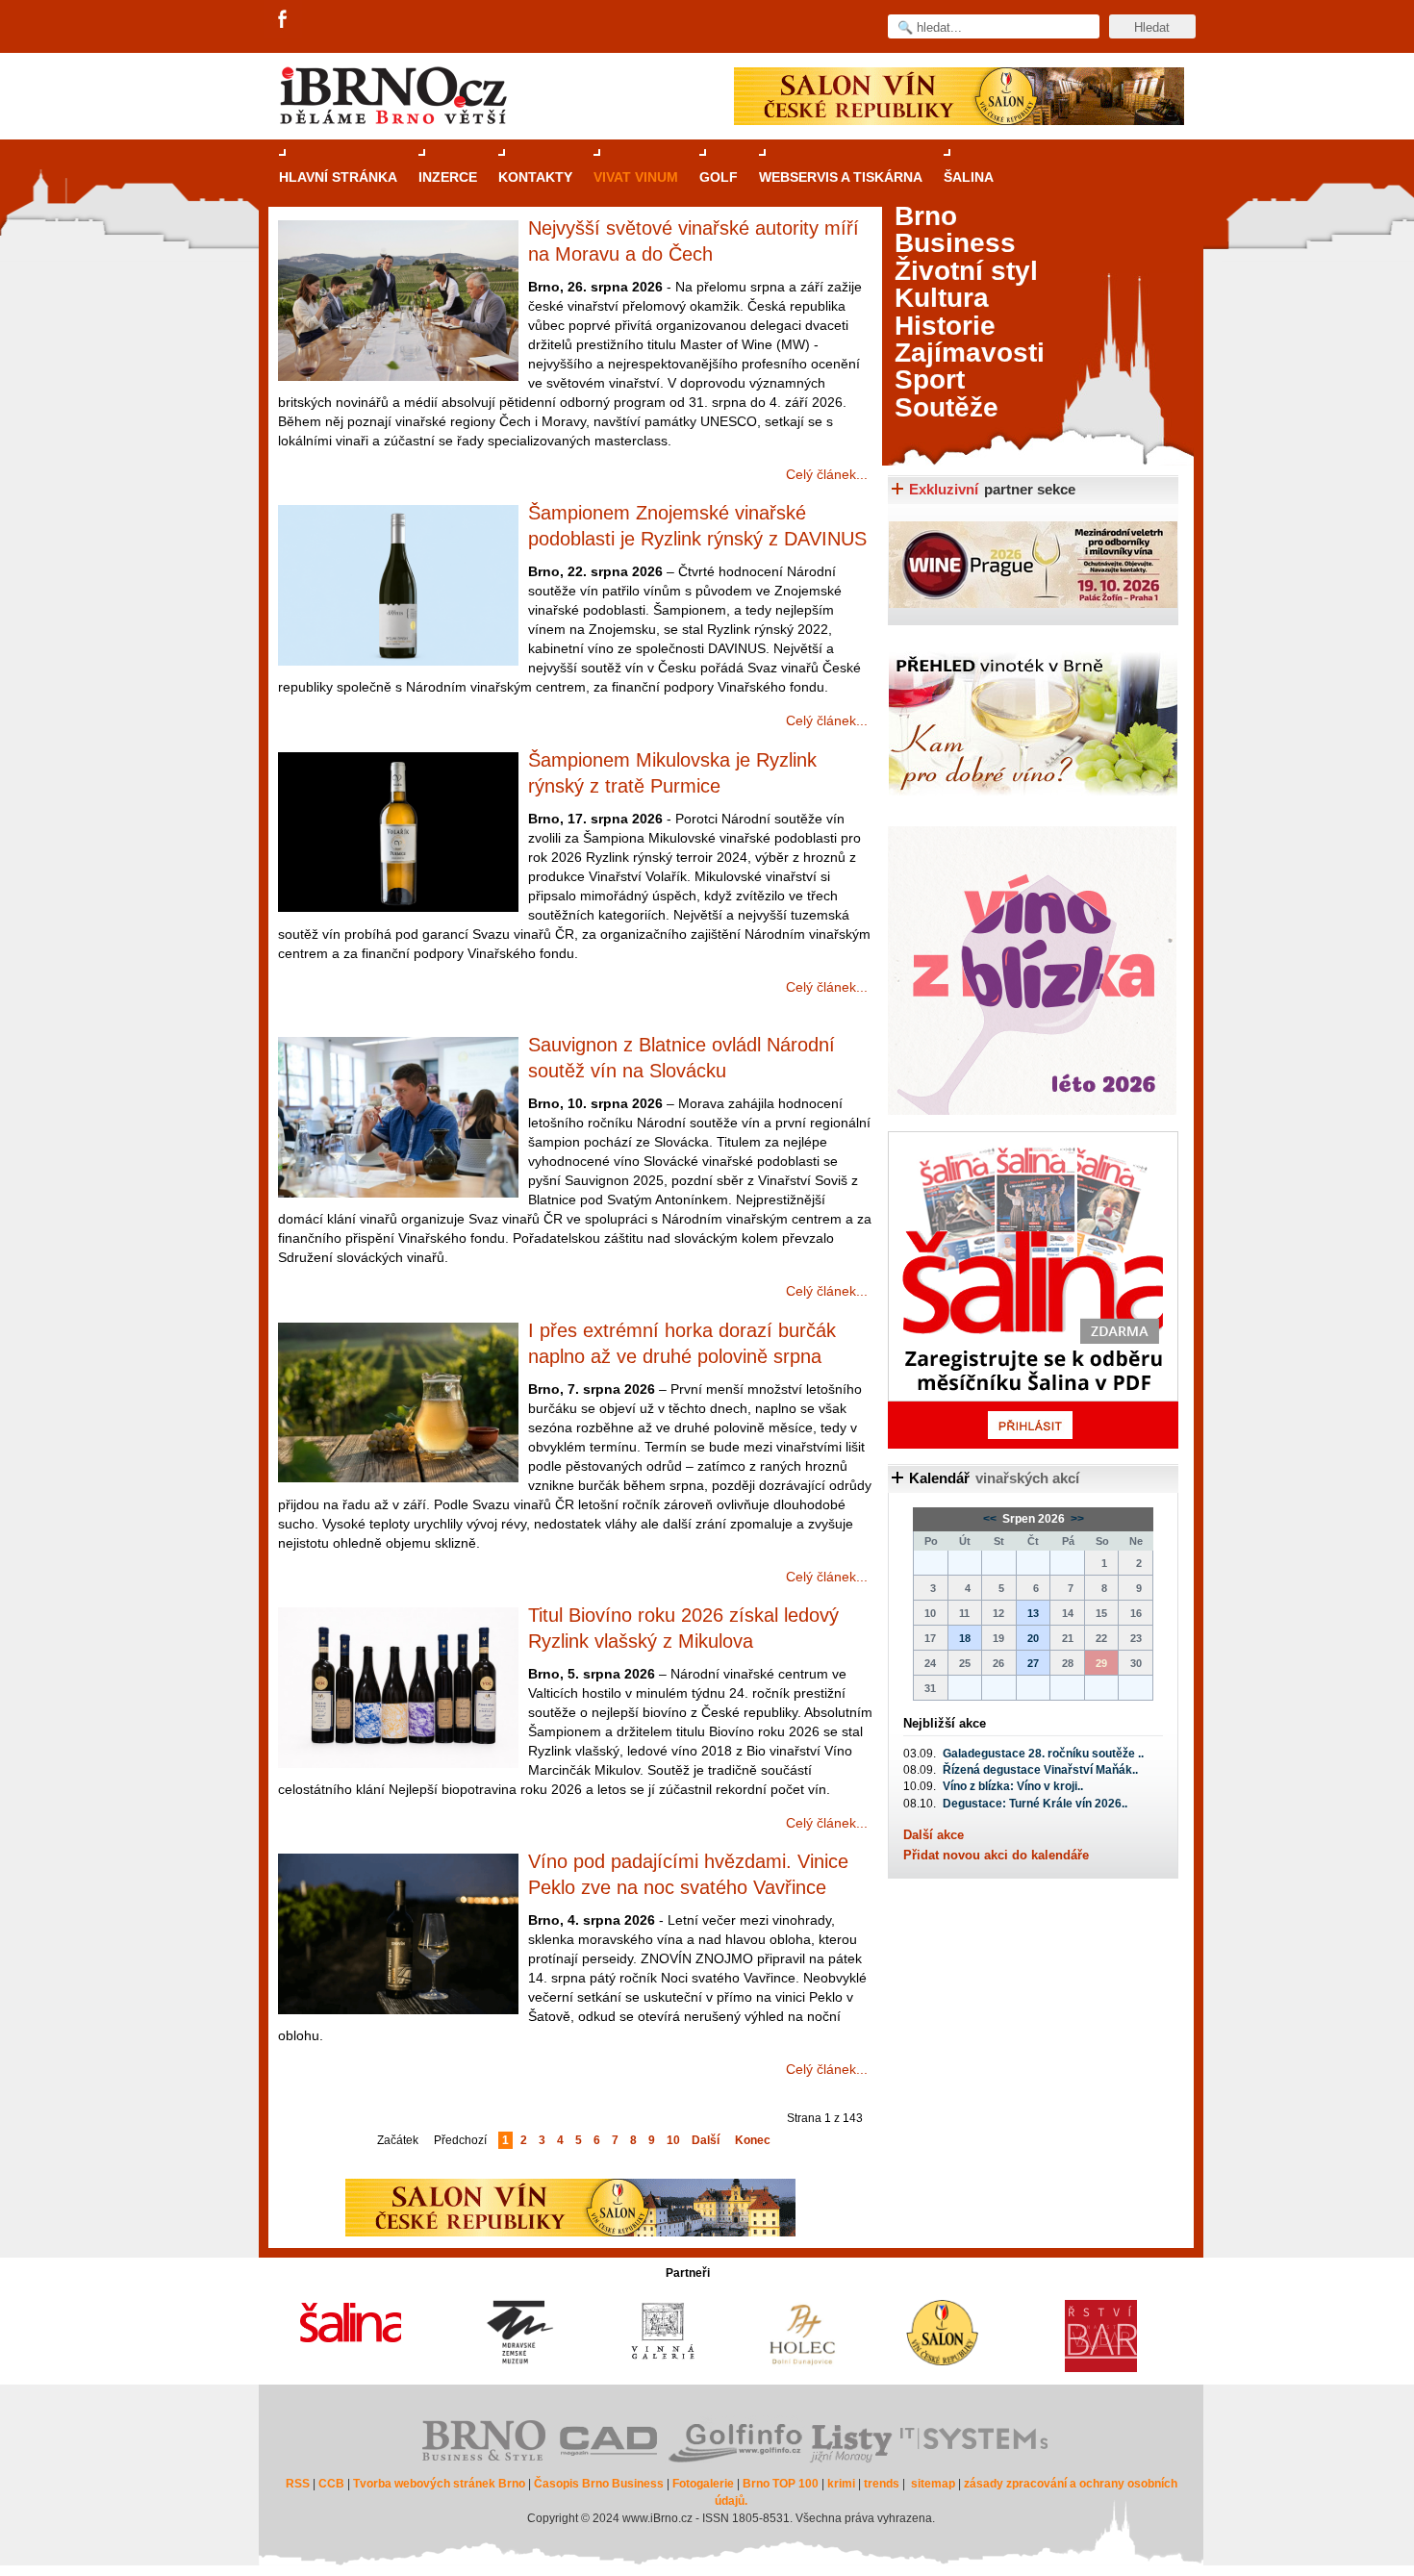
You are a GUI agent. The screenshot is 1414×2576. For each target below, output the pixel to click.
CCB (331, 2484)
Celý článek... (827, 474)
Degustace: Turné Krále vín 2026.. (1035, 1804)
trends (882, 2484)
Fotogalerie (703, 2484)
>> (1076, 1519)
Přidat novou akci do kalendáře (996, 1855)
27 (1033, 1663)
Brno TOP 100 (781, 2484)
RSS (298, 2484)
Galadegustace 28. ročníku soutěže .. (1043, 1754)
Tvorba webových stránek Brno (439, 2484)
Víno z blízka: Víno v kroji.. (1013, 1786)
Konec (753, 2140)
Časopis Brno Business (599, 2484)
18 (965, 1638)
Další (706, 2140)
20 (1033, 1638)
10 (673, 2140)
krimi (841, 2484)
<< (991, 1519)
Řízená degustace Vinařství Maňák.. (1040, 1770)
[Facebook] (284, 20)
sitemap (933, 2484)
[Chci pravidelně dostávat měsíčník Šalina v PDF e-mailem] (1033, 1290)
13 (1033, 1613)
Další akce (934, 1835)
